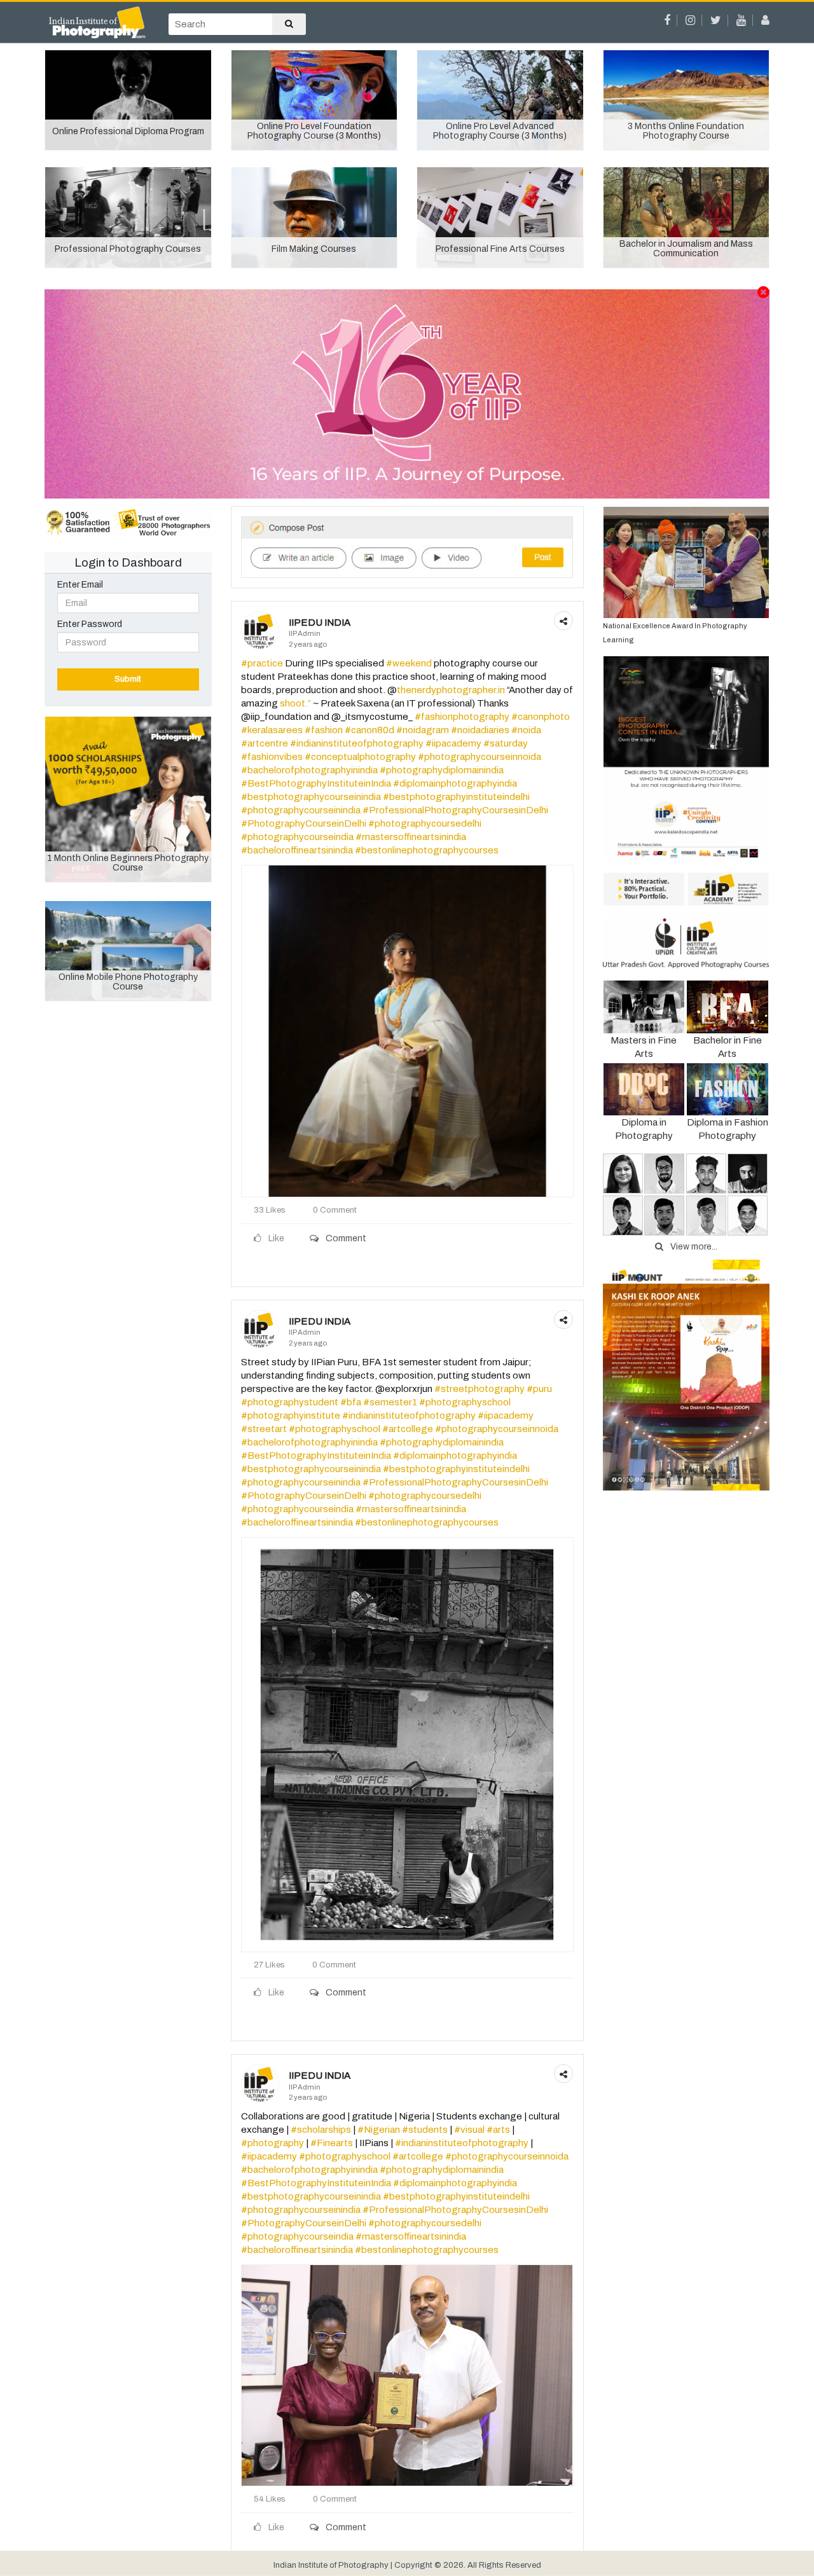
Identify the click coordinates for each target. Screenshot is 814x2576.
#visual (469, 2130)
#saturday (506, 743)
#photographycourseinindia (301, 810)
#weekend (409, 663)
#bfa (351, 1402)
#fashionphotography (462, 717)
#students (425, 2130)
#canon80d (369, 730)
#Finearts (332, 2143)
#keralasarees (272, 730)
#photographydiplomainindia (442, 770)
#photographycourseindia (297, 837)
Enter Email (80, 585)
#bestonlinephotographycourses (427, 850)
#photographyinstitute (291, 1415)
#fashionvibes (272, 757)
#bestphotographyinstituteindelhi (456, 797)
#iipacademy (453, 743)
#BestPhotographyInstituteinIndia (316, 783)
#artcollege (408, 1429)
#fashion (324, 730)
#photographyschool (465, 1402)
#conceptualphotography (360, 757)
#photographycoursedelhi (425, 823)
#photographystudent (290, 1402)
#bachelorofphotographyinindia (309, 770)
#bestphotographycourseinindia (311, 797)
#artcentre (265, 743)
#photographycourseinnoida (479, 757)
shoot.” (295, 703)
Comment (345, 1238)
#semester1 (390, 1402)
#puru (539, 1389)
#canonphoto (541, 717)
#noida (526, 730)
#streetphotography (479, 1389)
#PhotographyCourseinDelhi (304, 823)
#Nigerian (379, 2130)
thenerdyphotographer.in (451, 690)
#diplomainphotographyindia (455, 783)
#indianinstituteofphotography (357, 743)
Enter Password (90, 624)
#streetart (264, 1429)
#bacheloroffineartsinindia (297, 850)
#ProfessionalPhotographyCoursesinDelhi (455, 810)
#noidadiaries (480, 730)
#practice (262, 663)
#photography (272, 2143)
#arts (498, 2130)
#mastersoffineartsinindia (411, 837)
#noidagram (423, 730)
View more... (693, 1247)
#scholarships (321, 2130)
